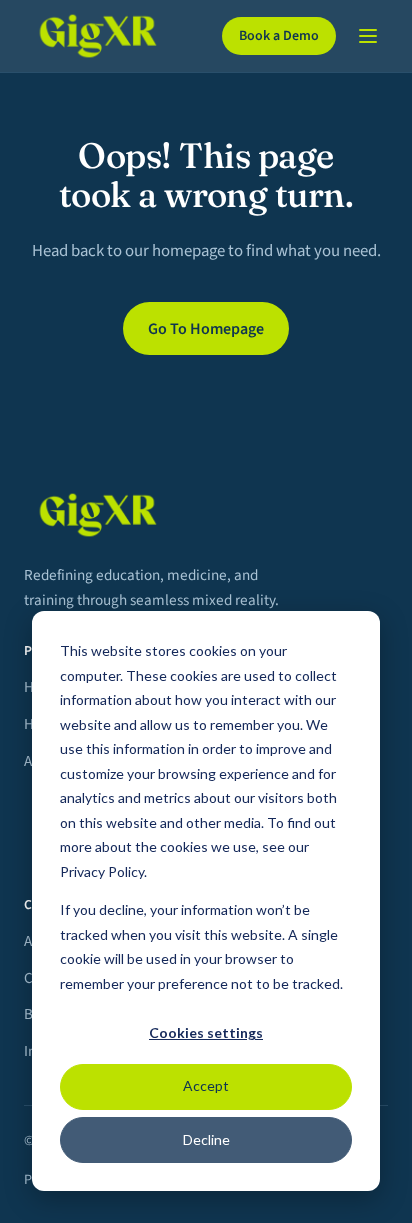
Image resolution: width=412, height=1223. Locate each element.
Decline (206, 1139)
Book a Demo (279, 36)
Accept (206, 1085)
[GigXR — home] (111, 36)
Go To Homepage (206, 329)
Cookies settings (206, 1032)
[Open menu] (368, 36)
